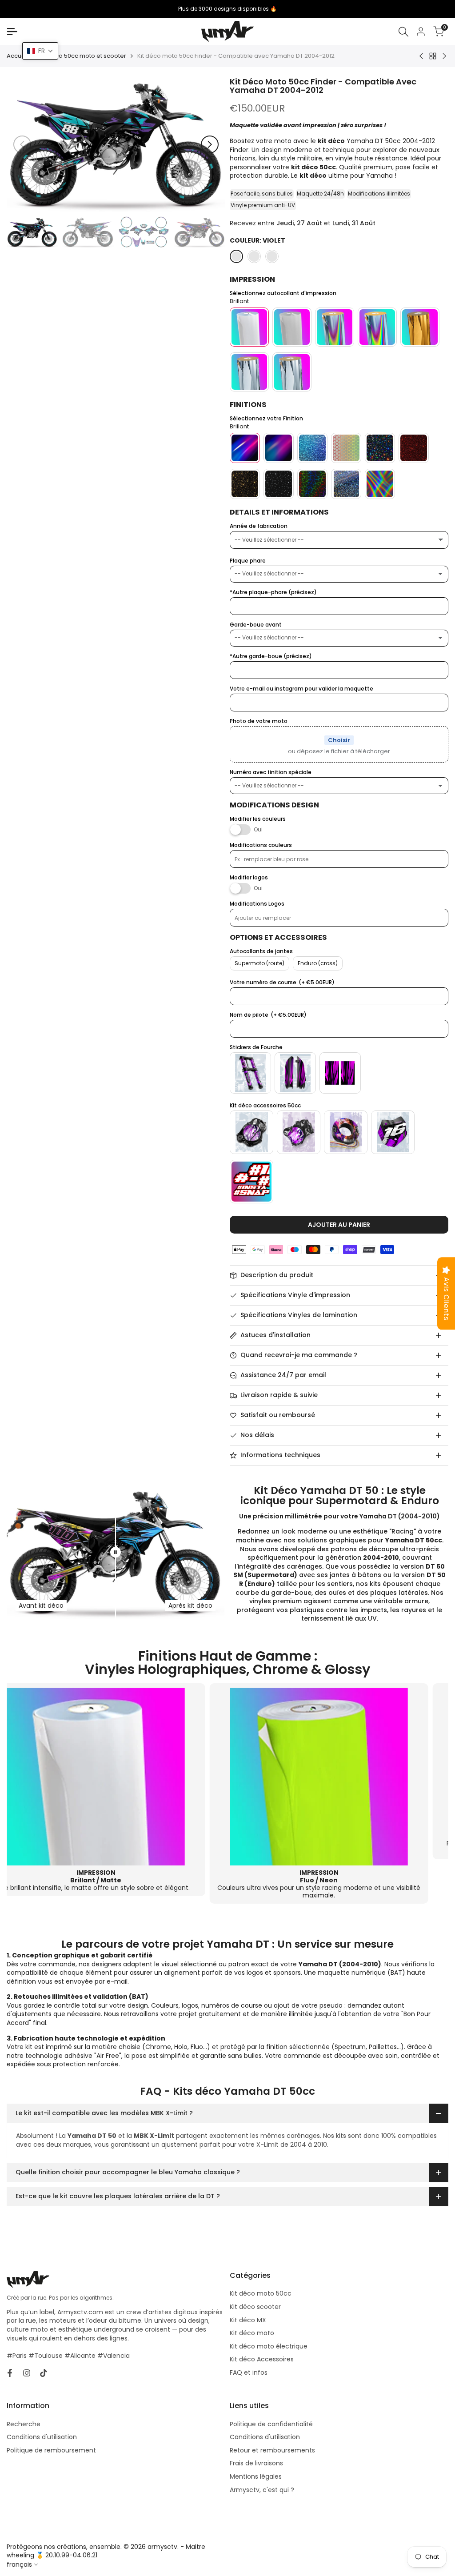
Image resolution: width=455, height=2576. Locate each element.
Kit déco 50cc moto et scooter (83, 56)
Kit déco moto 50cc (261, 2293)
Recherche (24, 2424)
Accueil (17, 56)
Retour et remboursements (272, 2450)
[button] (40, 51)
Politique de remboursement (51, 2450)
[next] (210, 144)
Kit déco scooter (255, 2307)
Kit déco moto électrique (269, 2346)
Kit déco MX (248, 2320)
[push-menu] (12, 32)
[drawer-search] (403, 32)
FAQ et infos (249, 2372)
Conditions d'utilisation (42, 2437)
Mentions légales (256, 2476)
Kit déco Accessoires (262, 2359)
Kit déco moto (252, 2333)
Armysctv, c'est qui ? (262, 2490)
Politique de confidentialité (271, 2424)
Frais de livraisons (256, 2463)
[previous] (22, 144)
